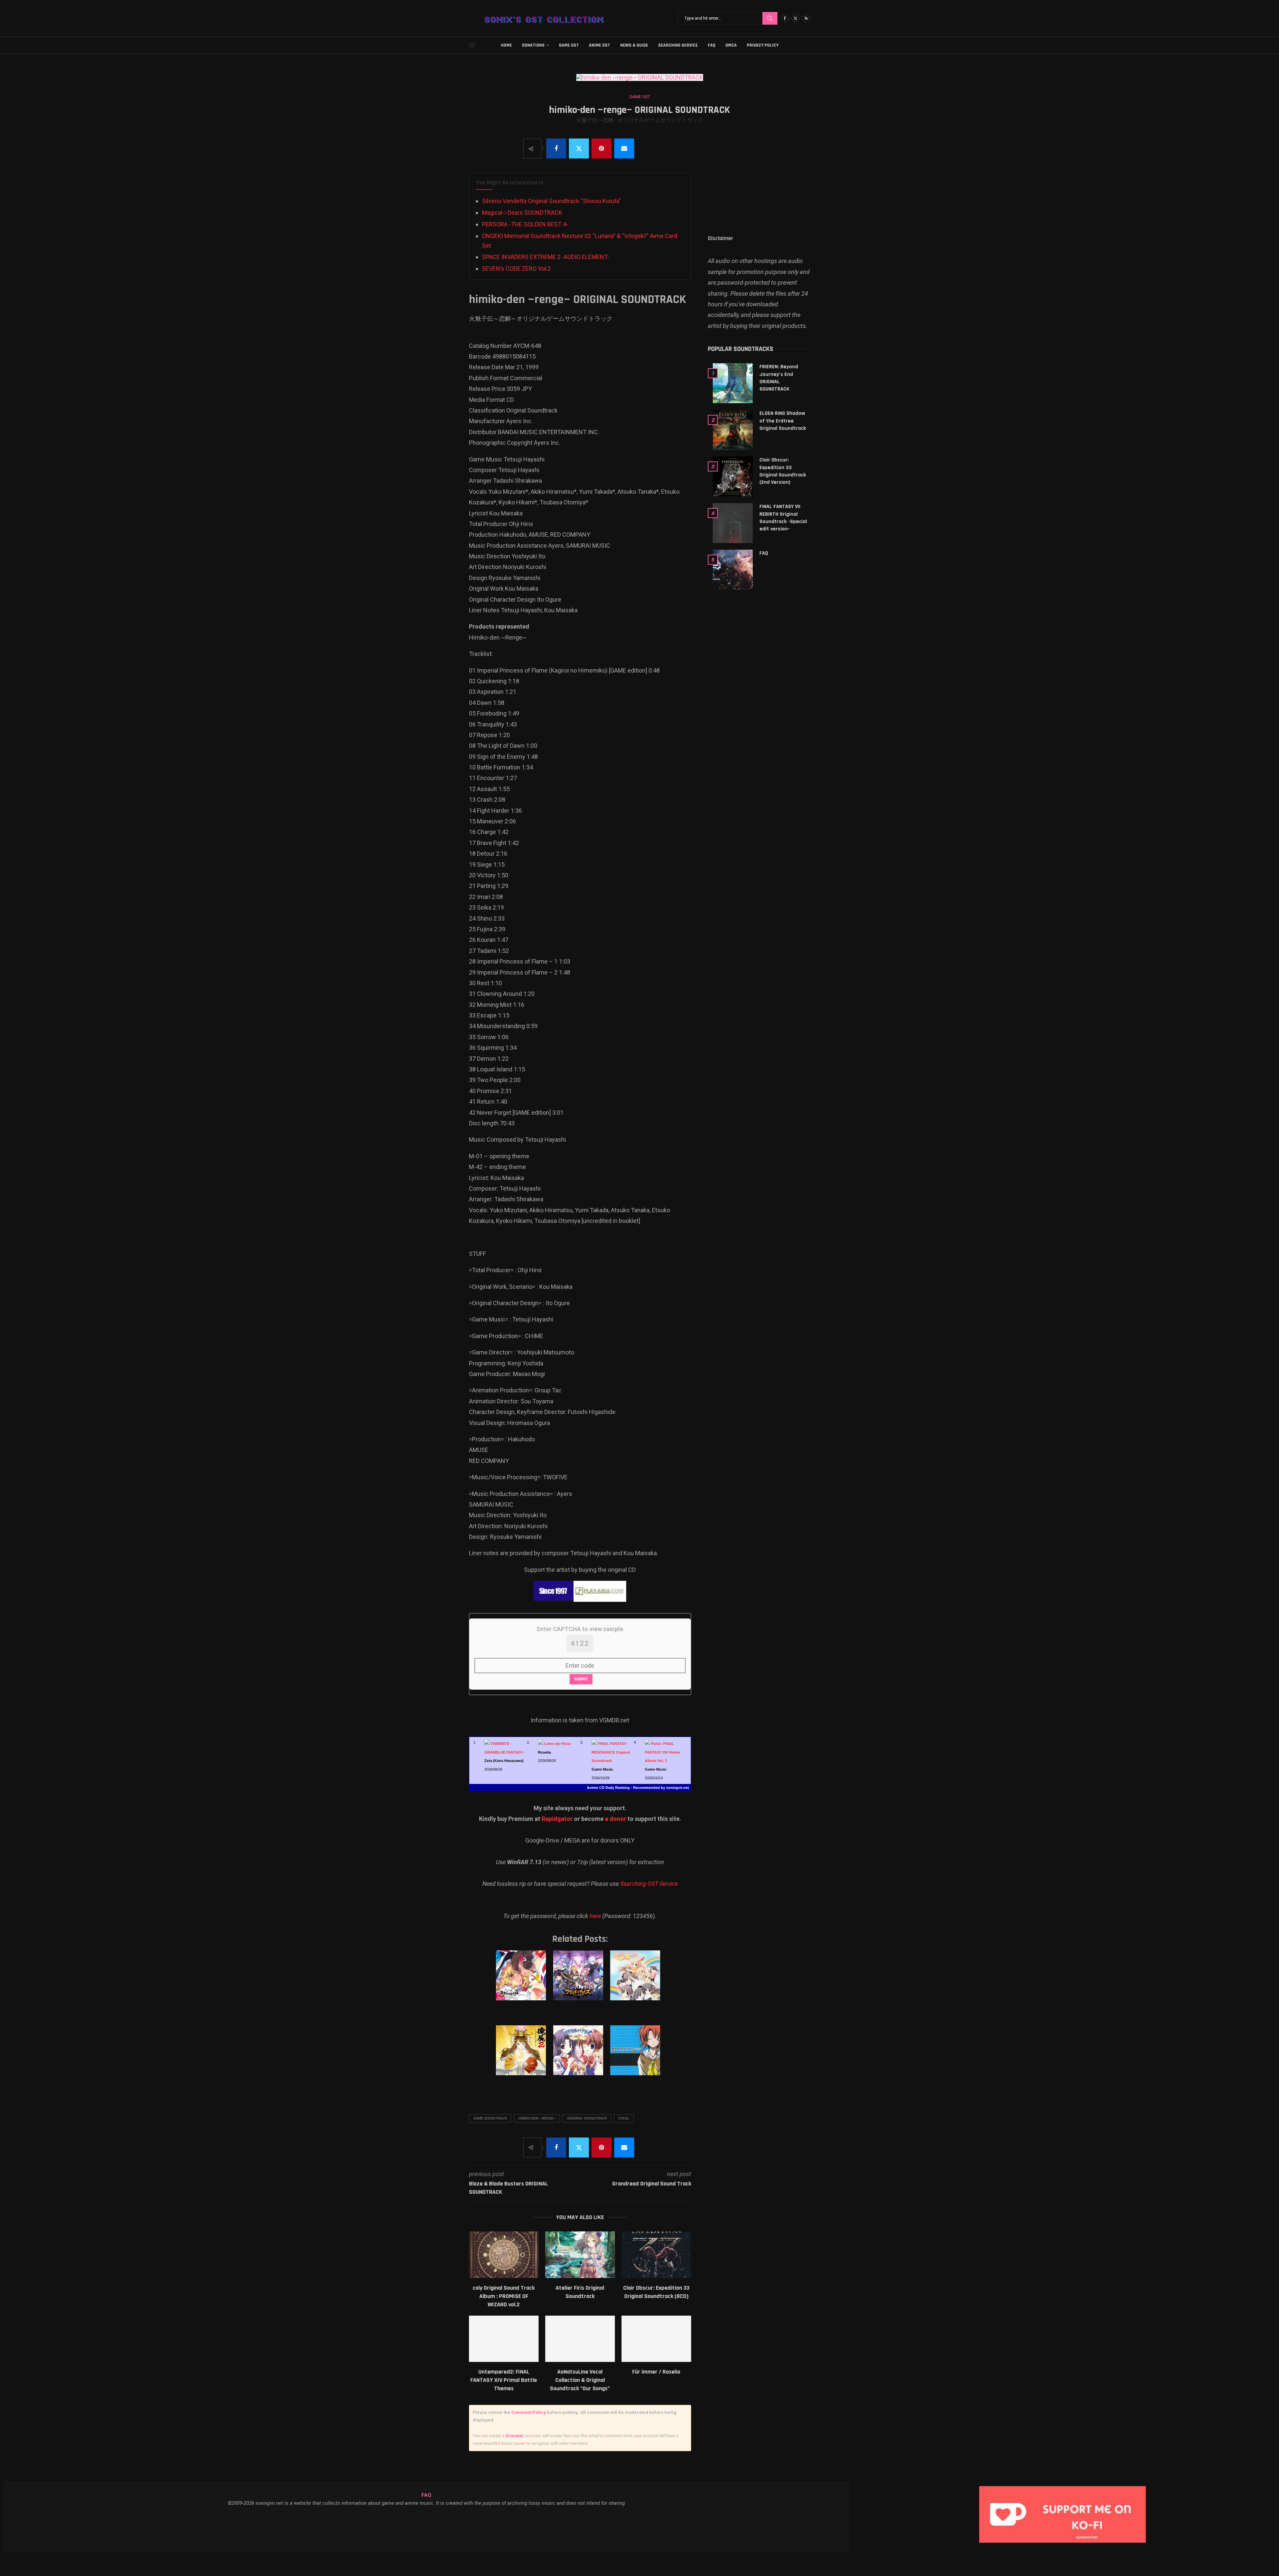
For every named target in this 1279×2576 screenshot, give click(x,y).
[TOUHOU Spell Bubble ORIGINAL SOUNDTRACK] (522, 1982)
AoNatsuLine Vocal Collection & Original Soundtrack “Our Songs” (580, 2380)
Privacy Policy (763, 45)
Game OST (569, 45)
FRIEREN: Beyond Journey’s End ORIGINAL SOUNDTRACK (779, 378)
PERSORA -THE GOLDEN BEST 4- (525, 224)
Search (770, 18)
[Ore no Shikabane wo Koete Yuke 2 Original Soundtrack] (522, 2057)
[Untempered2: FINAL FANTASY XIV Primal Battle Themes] (504, 2339)
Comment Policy (529, 2412)
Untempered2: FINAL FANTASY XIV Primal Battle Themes (504, 2380)
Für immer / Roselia (656, 2372)
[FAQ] (733, 570)
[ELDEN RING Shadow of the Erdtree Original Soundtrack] (733, 430)
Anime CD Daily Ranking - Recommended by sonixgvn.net (638, 1788)
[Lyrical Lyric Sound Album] (579, 2057)
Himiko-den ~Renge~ (537, 2118)
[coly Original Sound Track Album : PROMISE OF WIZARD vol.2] (504, 2255)
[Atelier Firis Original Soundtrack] (580, 2255)
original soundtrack (587, 2118)
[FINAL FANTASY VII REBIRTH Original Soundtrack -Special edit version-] (733, 523)
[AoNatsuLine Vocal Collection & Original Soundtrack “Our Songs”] (580, 2339)
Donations (533, 45)
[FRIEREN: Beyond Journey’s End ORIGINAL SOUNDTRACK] (733, 383)
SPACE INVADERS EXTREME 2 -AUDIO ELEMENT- (546, 257)
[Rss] (806, 18)
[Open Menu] (472, 45)
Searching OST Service (649, 1884)
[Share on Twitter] (579, 148)
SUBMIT (581, 1679)
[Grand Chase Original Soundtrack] (579, 1982)
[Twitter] (795, 18)
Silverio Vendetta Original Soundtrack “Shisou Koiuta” (551, 201)
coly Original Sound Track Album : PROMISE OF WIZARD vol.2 (504, 2296)
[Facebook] (785, 18)
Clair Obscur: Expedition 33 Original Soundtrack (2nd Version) (783, 471)
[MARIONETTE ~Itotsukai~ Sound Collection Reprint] (636, 2057)
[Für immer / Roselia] (656, 2339)
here (595, 1916)
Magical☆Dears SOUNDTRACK (522, 213)
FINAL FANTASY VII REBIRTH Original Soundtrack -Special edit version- (783, 518)
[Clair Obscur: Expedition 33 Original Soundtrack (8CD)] (656, 2255)
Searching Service (678, 45)
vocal (624, 2118)
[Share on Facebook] (556, 148)
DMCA (731, 45)
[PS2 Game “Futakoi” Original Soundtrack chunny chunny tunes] (636, 1982)
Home (506, 45)
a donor (616, 1819)
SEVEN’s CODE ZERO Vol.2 (516, 269)
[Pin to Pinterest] (602, 148)
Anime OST (600, 45)
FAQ (712, 45)
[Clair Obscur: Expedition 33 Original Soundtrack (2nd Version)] (733, 476)
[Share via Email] (624, 148)
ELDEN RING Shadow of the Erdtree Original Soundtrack (783, 421)
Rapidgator (557, 1819)
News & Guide (634, 45)
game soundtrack (490, 2118)
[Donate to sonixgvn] (1066, 2488)
